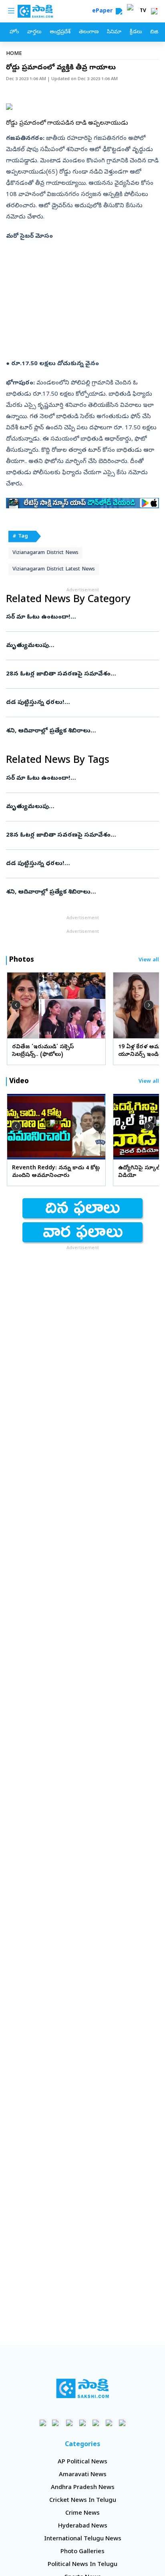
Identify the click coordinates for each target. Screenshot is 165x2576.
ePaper (104, 11)
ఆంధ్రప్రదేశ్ (60, 32)
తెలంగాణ (89, 32)
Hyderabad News (83, 2526)
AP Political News (82, 2462)
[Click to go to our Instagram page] (83, 2423)
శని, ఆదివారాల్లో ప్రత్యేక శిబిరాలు (82, 731)
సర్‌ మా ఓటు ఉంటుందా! (78, 617)
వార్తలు (34, 32)
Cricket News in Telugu (83, 2501)
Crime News (82, 2513)
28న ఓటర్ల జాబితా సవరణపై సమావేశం (81, 674)
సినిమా (114, 32)
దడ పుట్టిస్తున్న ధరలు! (79, 703)
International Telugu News (83, 2539)
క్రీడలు (136, 32)
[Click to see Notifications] (154, 11)
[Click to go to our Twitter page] (69, 2423)
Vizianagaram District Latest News (54, 569)
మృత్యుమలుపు (79, 646)
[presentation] (16, 1005)
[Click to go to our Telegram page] (109, 2423)
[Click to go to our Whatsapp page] (56, 2423)
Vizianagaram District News (45, 553)
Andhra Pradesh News (83, 2488)
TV (143, 11)
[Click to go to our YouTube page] (96, 2423)
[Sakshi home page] (83, 2388)
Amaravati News (83, 2475)
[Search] (119, 11)
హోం (14, 32)
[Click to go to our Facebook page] (43, 2423)
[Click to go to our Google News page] (122, 2423)
